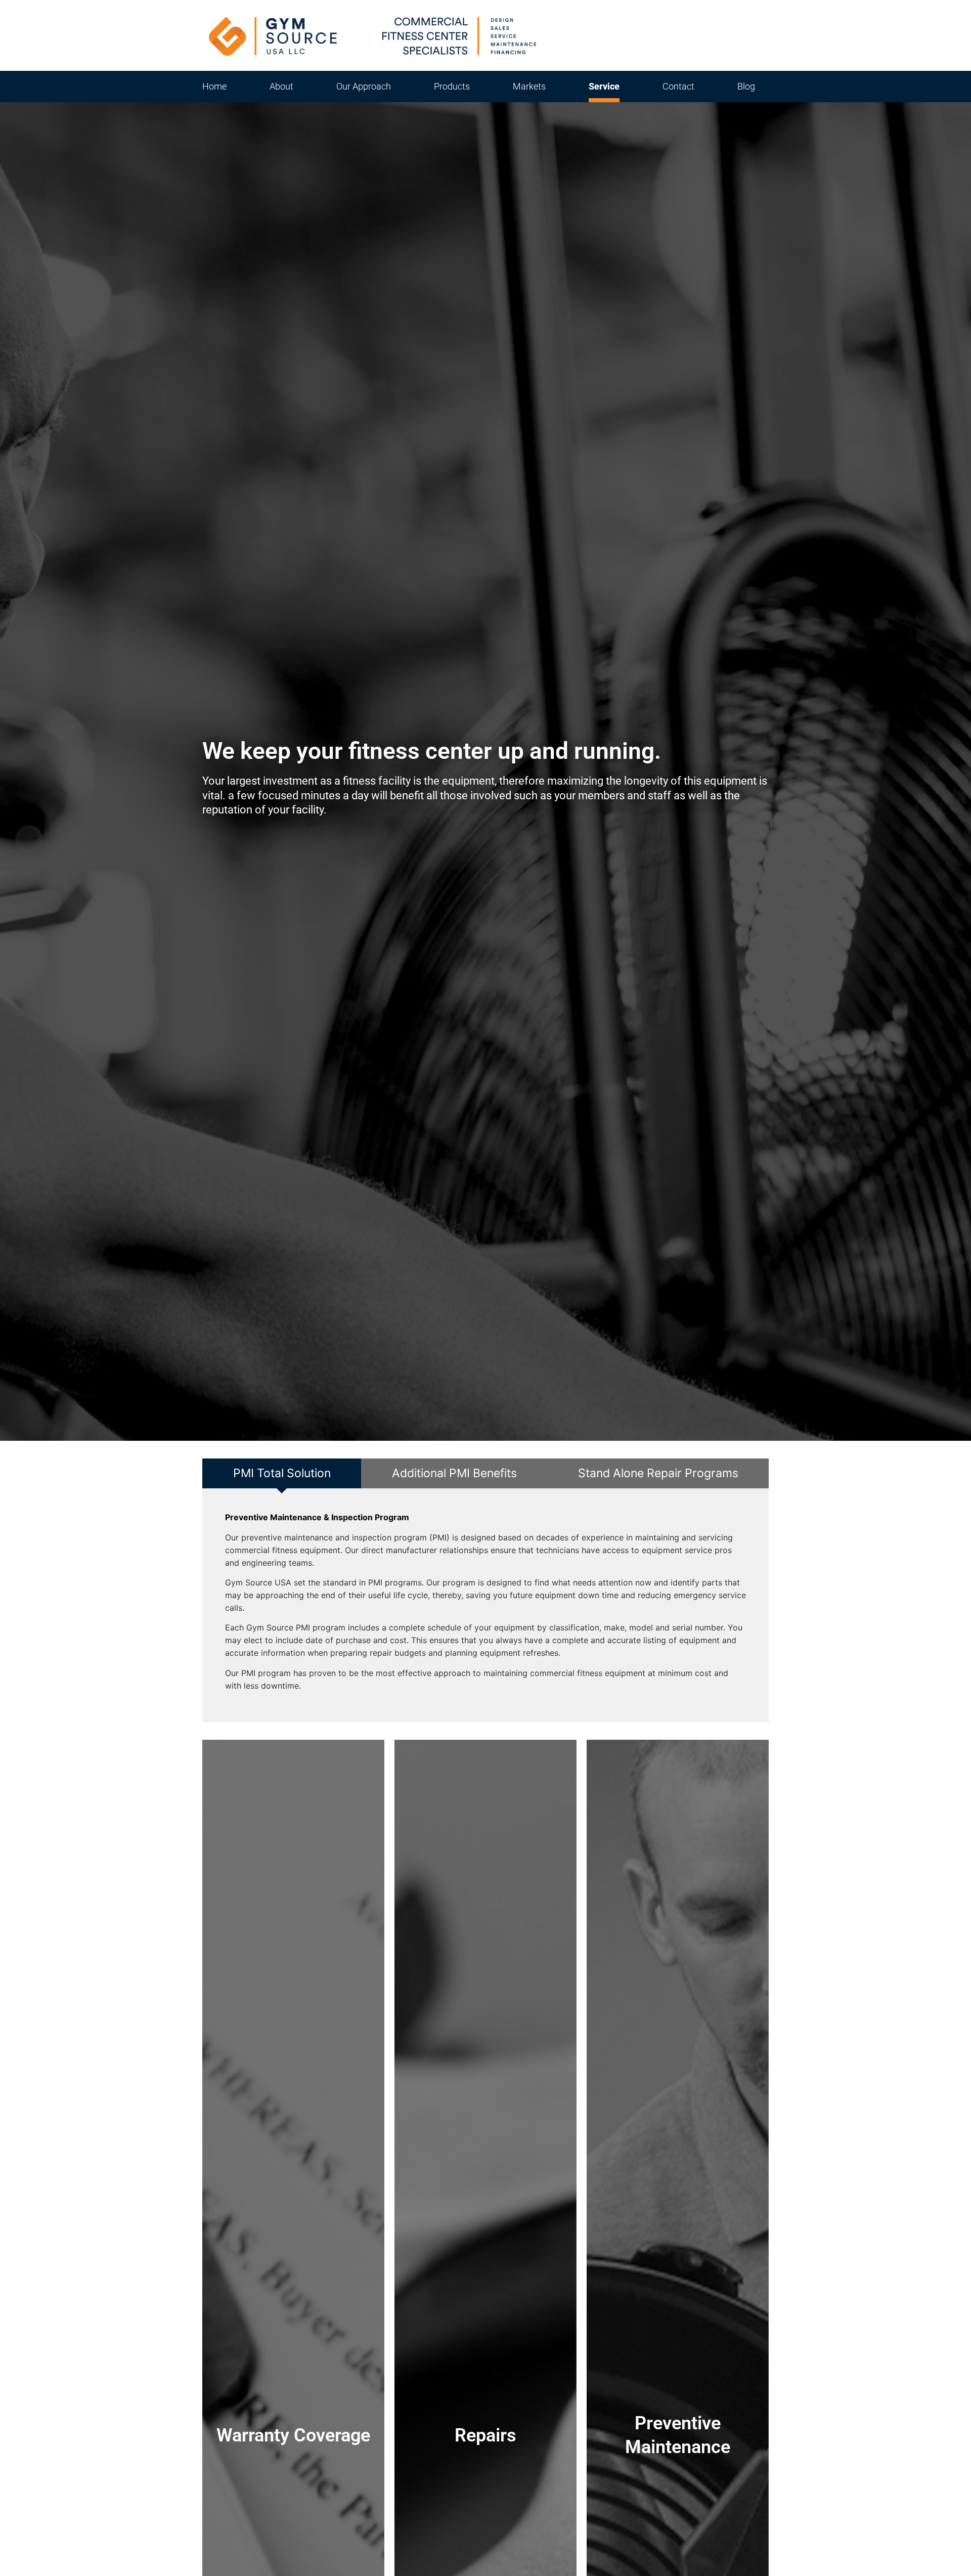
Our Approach (364, 86)
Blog (746, 86)
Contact (678, 86)
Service (604, 86)
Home (214, 86)
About (281, 86)
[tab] (282, 1474)
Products (452, 86)
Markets (529, 86)
